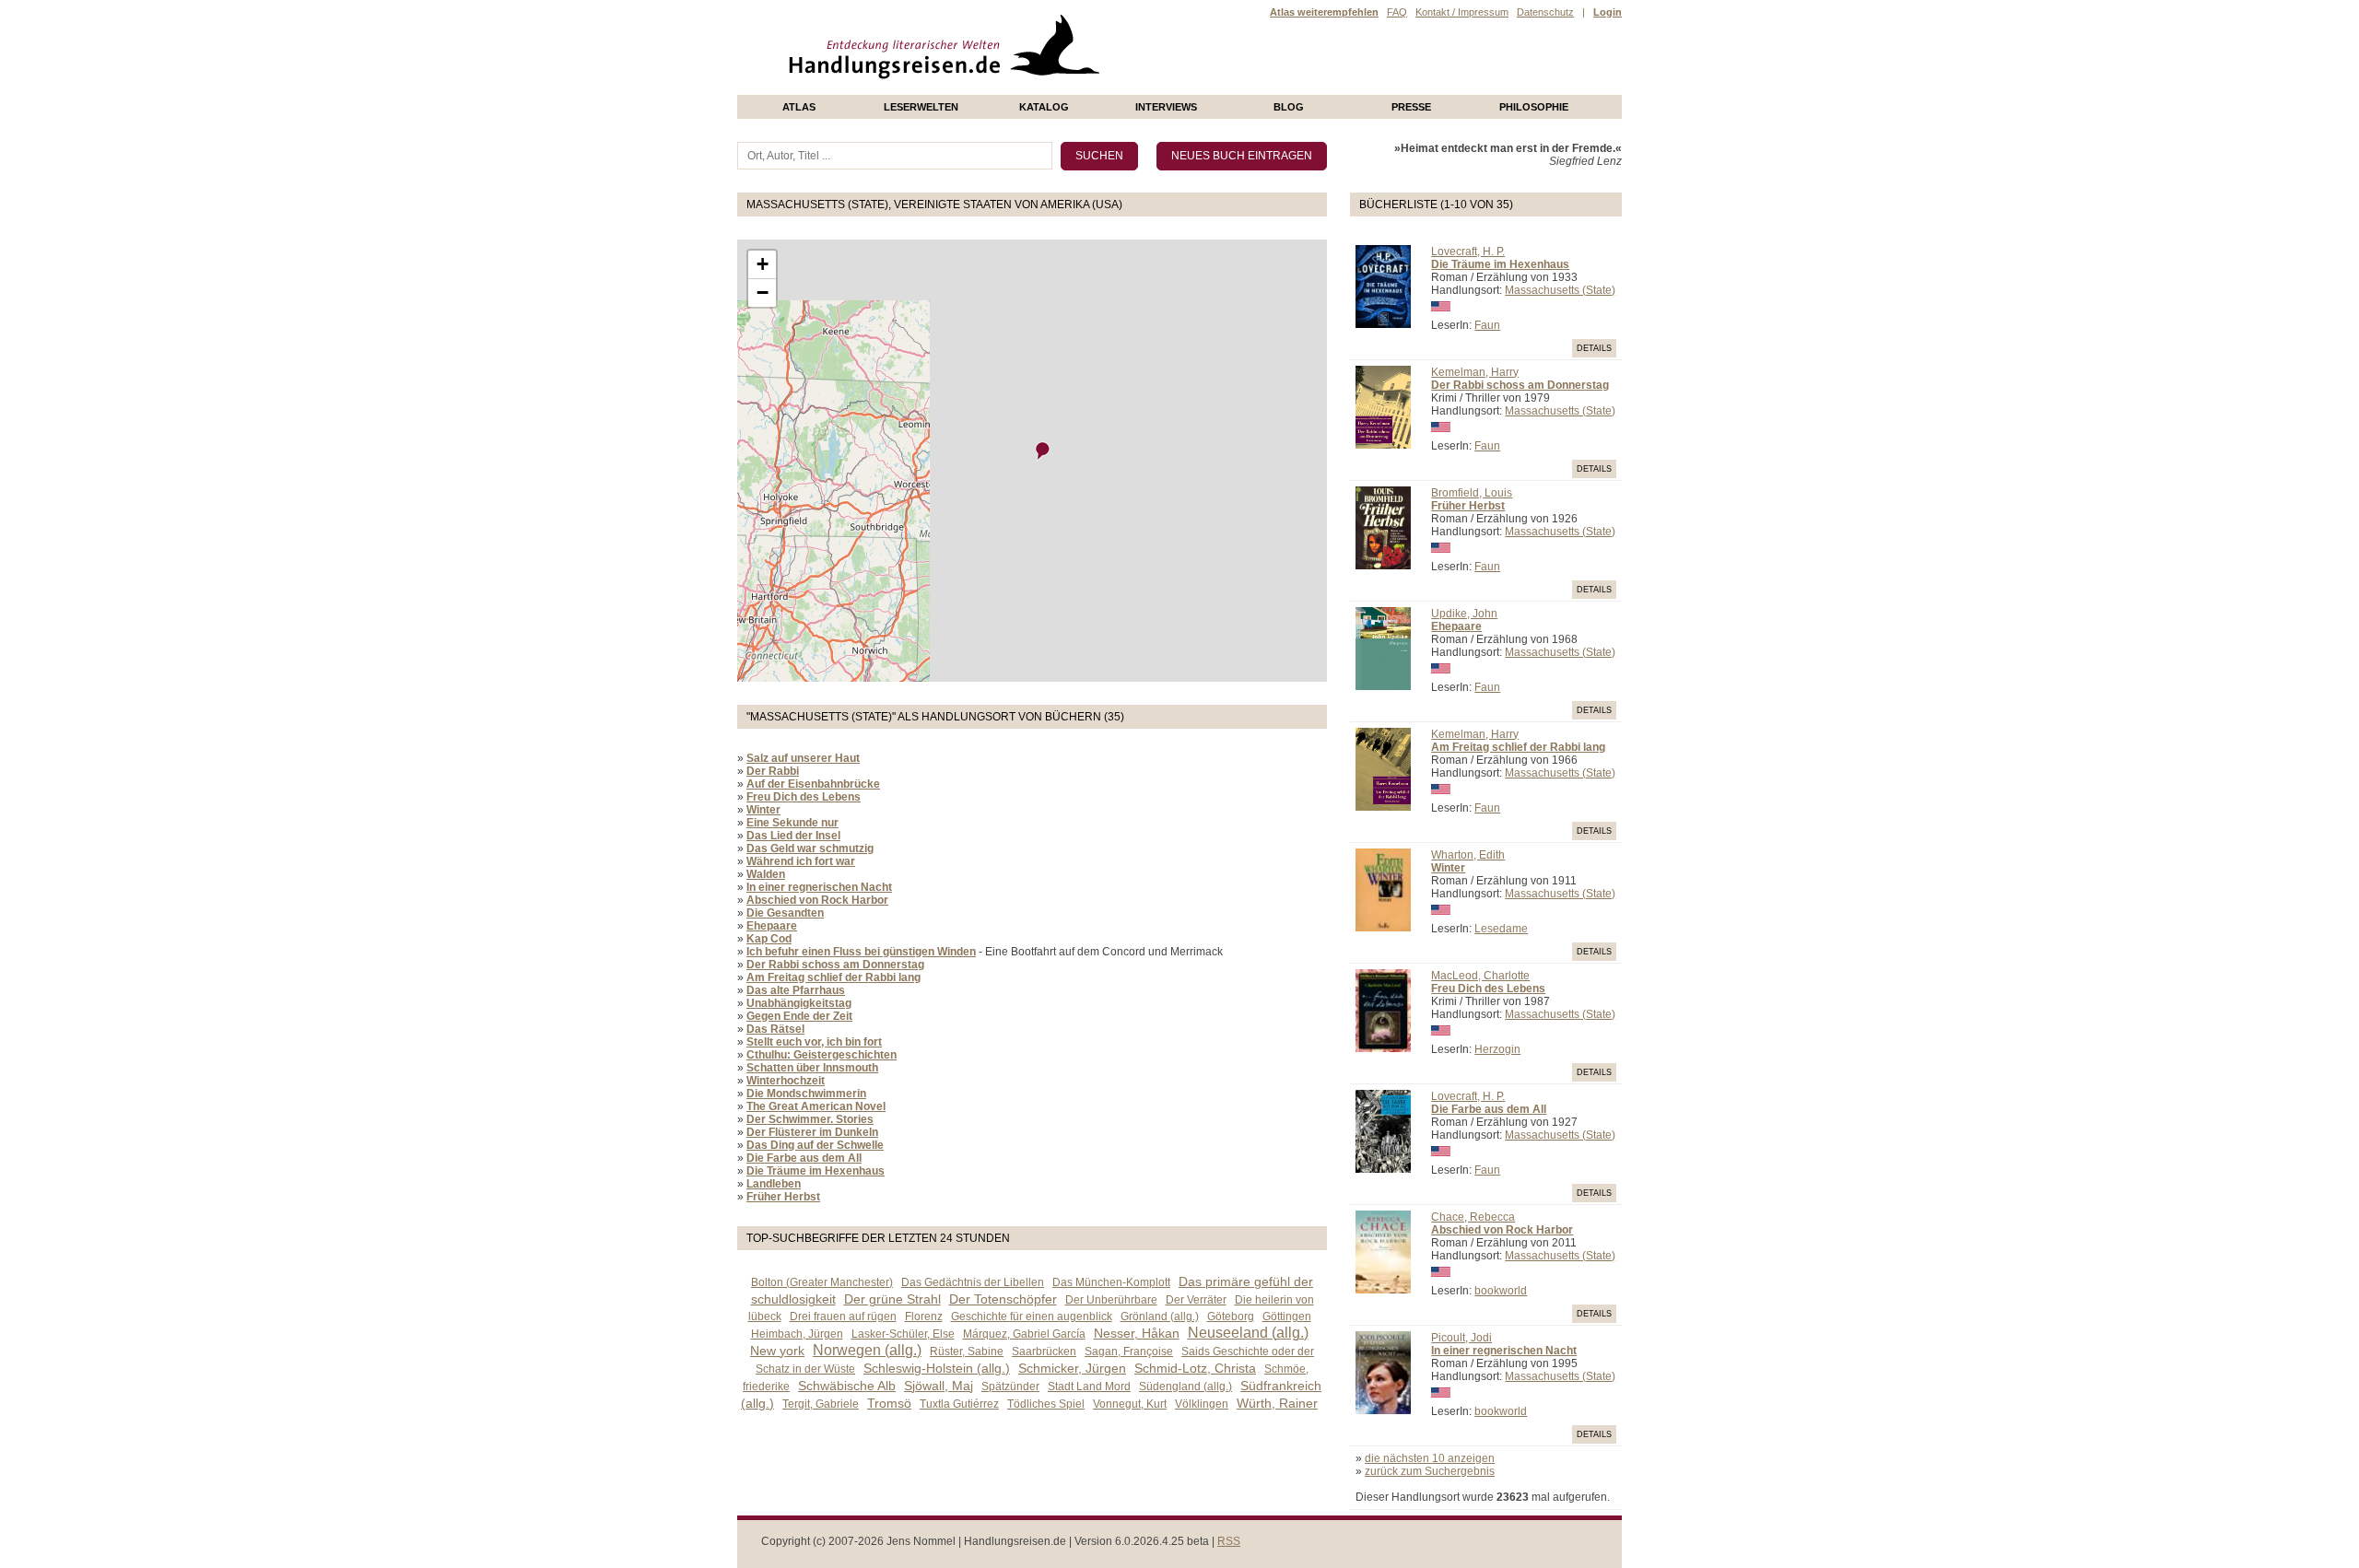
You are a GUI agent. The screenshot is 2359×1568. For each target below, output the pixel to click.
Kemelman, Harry (1475, 372)
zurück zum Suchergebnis (1430, 1471)
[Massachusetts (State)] (1043, 451)
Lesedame (1501, 929)
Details (1594, 348)
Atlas (799, 107)
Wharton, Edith (1468, 855)
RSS (1229, 1541)
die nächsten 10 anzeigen (1430, 1458)
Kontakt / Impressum (1462, 12)
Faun (1487, 325)
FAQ (1397, 12)
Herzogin (1497, 1049)
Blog (1289, 107)
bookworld (1501, 1291)
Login (1608, 12)
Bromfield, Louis (1472, 493)
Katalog (1044, 107)
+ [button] (763, 264)
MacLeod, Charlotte (1480, 976)
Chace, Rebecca (1473, 1217)
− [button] (763, 293)
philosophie (1534, 107)
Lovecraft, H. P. (1468, 252)
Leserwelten (921, 107)
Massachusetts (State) (1560, 290)
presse (1411, 107)
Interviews (1166, 107)
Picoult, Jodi (1461, 1338)
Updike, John (1464, 614)
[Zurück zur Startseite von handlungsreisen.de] (1078, 88)
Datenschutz (1545, 12)
